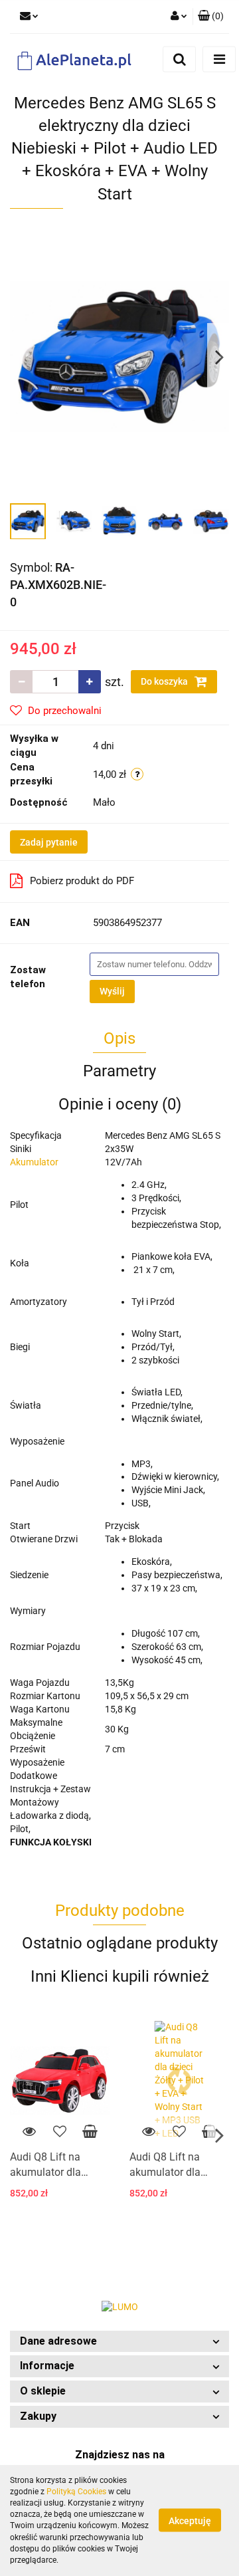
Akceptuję (190, 2521)
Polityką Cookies (76, 2492)
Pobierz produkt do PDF (82, 881)
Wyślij (112, 991)
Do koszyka (165, 681)
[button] (119, 2342)
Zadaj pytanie (49, 842)
